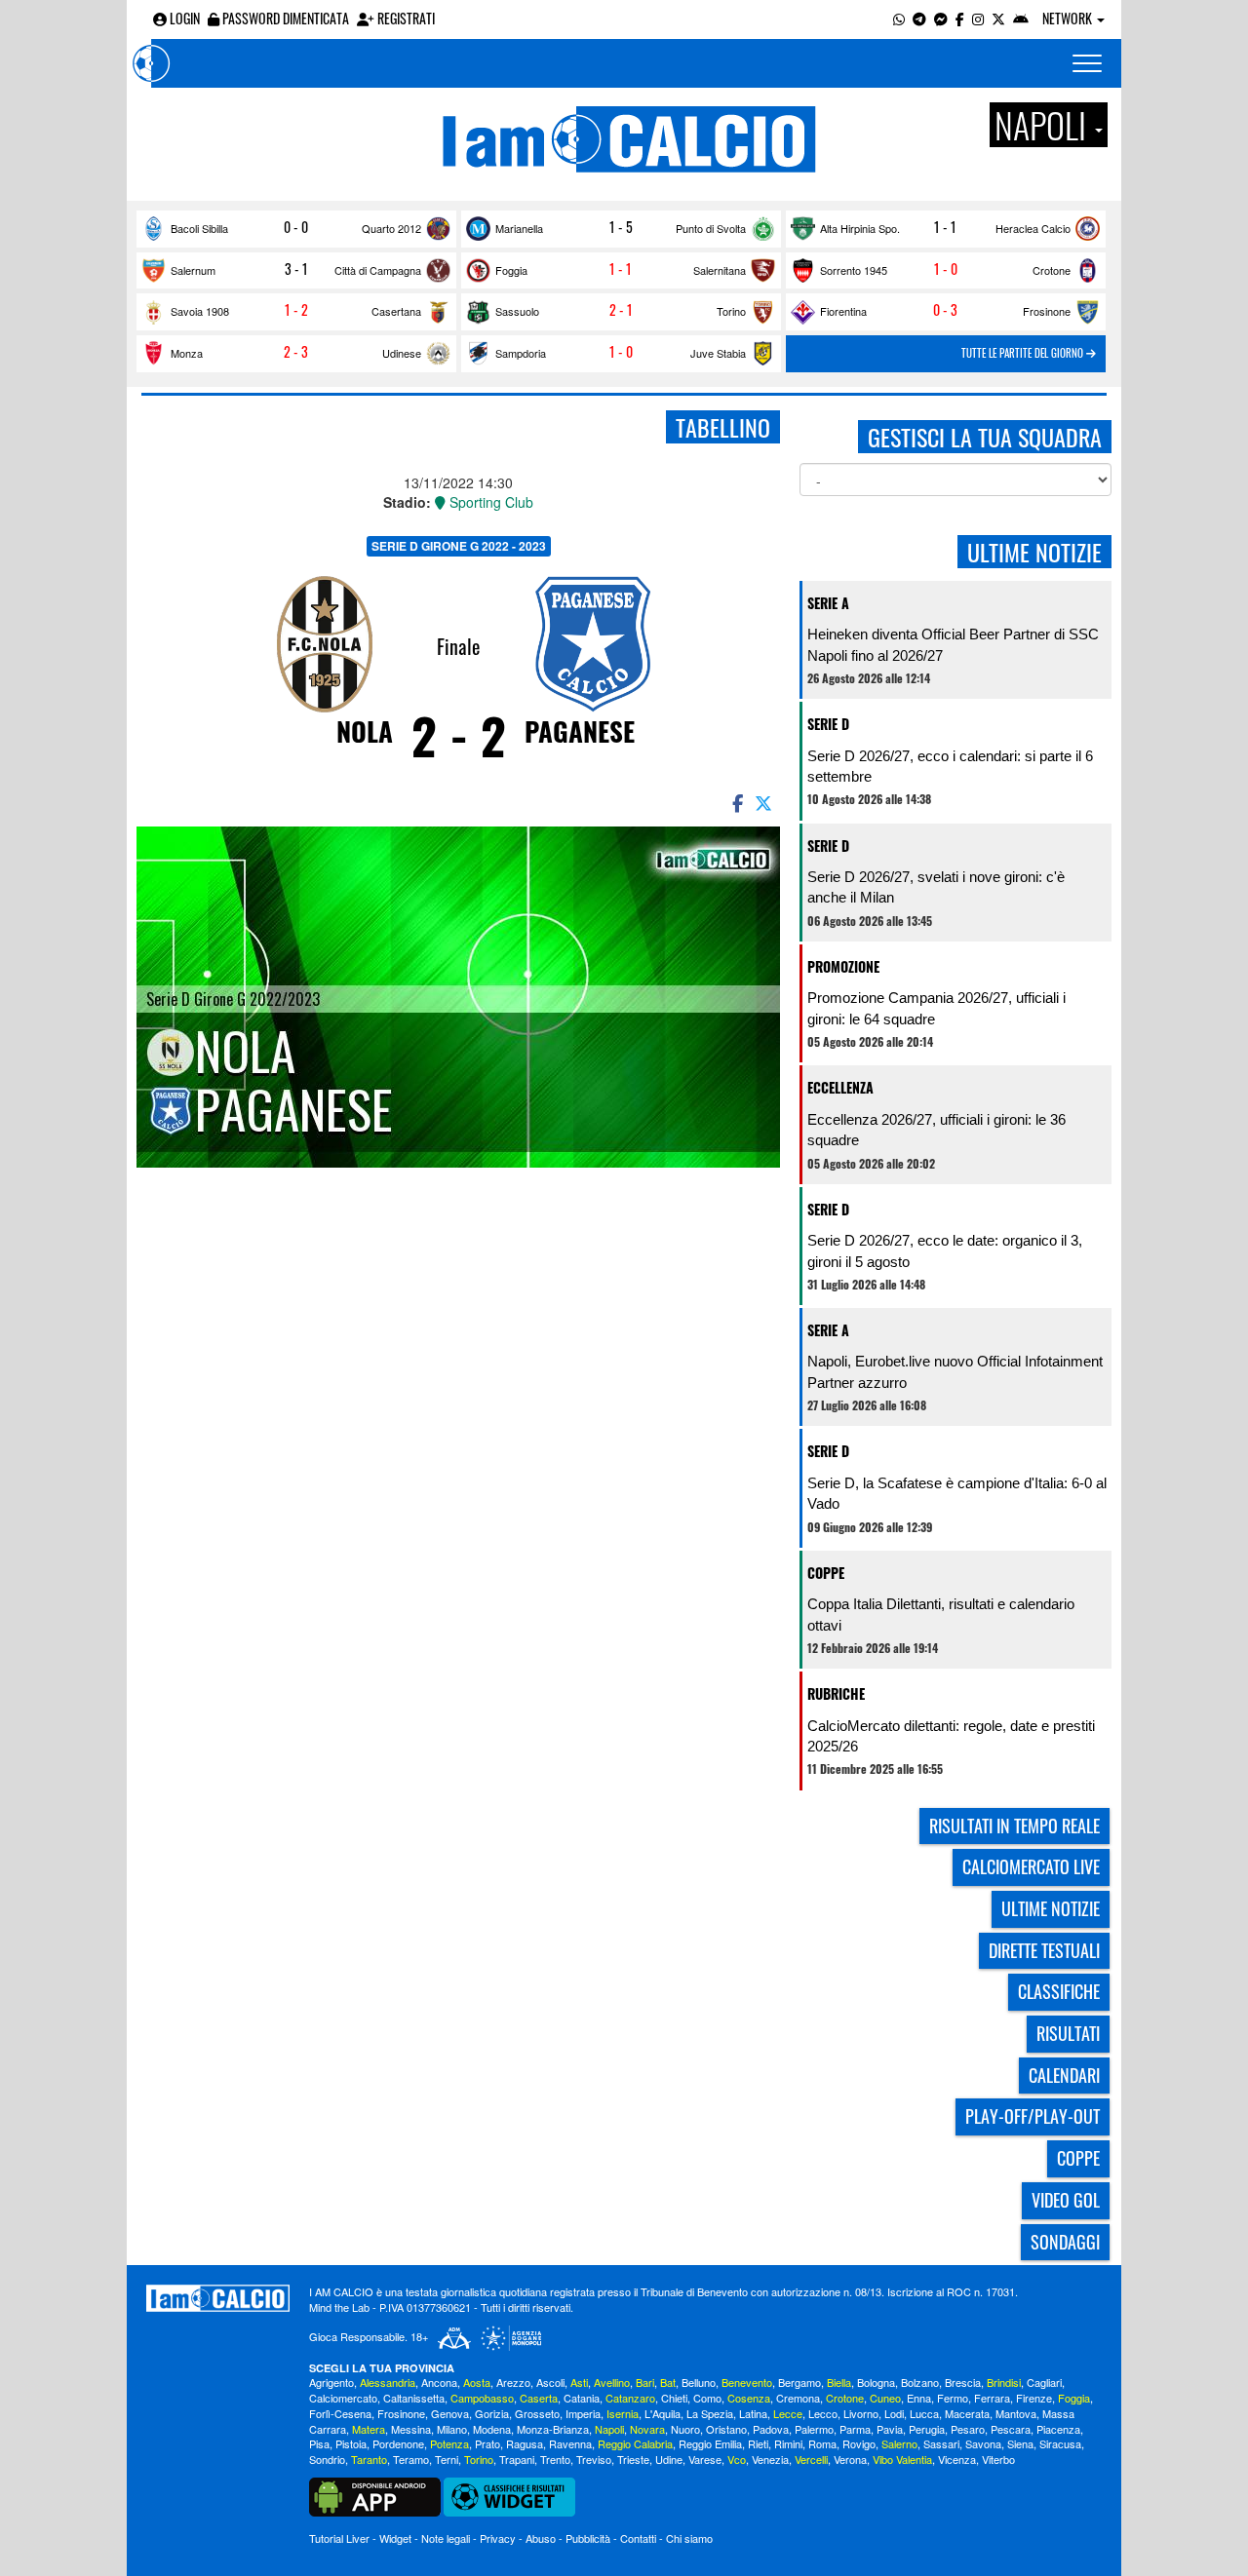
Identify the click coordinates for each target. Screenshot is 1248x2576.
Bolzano (920, 2382)
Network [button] (1069, 18)
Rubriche (836, 1693)
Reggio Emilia (710, 2443)
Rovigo (859, 2443)
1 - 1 (945, 227)
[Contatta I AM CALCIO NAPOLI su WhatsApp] (899, 18)
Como (707, 2398)
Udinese (402, 353)
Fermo (953, 2398)
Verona (850, 2459)
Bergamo (799, 2382)
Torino (731, 311)
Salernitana (720, 270)
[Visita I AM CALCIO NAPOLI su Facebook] (960, 18)
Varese (705, 2459)
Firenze (1034, 2398)
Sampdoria (521, 353)
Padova (771, 2429)
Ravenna (570, 2443)
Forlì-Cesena (340, 2413)
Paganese (580, 731)
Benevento (747, 2382)
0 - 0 (296, 227)
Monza (187, 353)
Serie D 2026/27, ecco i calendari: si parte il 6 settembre (950, 766)
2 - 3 (296, 352)
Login (183, 18)
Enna (919, 2398)
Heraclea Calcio (1033, 228)
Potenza (449, 2443)
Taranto (369, 2459)
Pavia (890, 2429)
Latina (753, 2413)
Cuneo (885, 2398)
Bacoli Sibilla (199, 228)
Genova (450, 2413)
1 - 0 (946, 269)
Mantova (1016, 2413)
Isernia (623, 2413)
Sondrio (327, 2459)
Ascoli (550, 2382)
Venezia (770, 2459)
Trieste (633, 2459)
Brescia (963, 2382)
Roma (822, 2443)
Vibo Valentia (902, 2459)
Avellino (612, 2382)
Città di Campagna (378, 270)
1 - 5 (621, 227)
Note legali (446, 2538)
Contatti (638, 2538)
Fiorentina (843, 311)
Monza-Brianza (553, 2429)
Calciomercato (343, 2398)
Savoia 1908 (200, 311)
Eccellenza (840, 1087)
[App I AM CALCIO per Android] (1021, 18)
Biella (839, 2382)
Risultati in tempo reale (1014, 1826)
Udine (669, 2459)
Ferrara (992, 2398)
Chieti (674, 2398)
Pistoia (351, 2443)
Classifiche (1059, 1991)
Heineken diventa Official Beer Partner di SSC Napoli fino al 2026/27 (953, 644)
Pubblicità (588, 2538)
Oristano (726, 2429)
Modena (492, 2429)
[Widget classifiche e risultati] (509, 2495)
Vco (737, 2459)
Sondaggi (1065, 2242)
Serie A (828, 603)
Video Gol (1066, 2200)
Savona (983, 2443)
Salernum (193, 270)
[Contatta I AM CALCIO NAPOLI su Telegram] (919, 18)
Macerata (967, 2413)
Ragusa (525, 2443)
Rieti (758, 2443)
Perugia (927, 2429)
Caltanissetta (414, 2398)
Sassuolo (517, 311)
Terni (447, 2459)
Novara (647, 2429)
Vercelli (811, 2459)
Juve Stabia (718, 353)
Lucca (924, 2413)
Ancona (439, 2382)
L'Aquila (663, 2413)
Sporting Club (489, 502)
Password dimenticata (284, 18)
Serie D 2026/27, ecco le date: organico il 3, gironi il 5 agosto (945, 1250)
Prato (487, 2443)
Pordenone (398, 2443)
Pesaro (968, 2429)
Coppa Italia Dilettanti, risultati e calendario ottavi (941, 1614)
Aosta (477, 2382)
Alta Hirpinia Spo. (860, 228)
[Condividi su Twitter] (765, 802)
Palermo (814, 2429)
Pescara (1011, 2429)
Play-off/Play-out (1033, 2116)
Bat (668, 2382)
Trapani (517, 2459)
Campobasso (482, 2398)
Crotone (1052, 270)
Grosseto (537, 2413)
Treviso (594, 2459)
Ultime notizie (1051, 1908)
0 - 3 (945, 310)
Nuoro (685, 2429)
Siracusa (1060, 2443)
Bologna (876, 2382)
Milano (452, 2429)
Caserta (539, 2398)
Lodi (894, 2413)
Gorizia (492, 2413)
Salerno (899, 2443)
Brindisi (1004, 2382)
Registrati (405, 18)
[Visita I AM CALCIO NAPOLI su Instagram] (978, 18)
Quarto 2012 (391, 228)
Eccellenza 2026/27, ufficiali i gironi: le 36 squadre (936, 1130)
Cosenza (749, 2398)
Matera (369, 2429)
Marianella (519, 228)
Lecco (823, 2413)
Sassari (941, 2443)
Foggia (511, 270)
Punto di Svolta (711, 228)
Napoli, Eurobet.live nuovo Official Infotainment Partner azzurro (955, 1371)
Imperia (583, 2413)
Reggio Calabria (635, 2443)
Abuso (541, 2538)
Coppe (826, 1573)
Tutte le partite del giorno (1024, 353)
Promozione (843, 966)
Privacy (498, 2538)
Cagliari (1044, 2382)
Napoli (609, 2429)
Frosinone (1047, 311)
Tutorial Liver (339, 2538)
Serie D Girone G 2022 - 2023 (459, 546)
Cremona (798, 2398)
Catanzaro (630, 2398)
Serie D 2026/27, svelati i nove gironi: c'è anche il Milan (936, 887)
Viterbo (998, 2459)
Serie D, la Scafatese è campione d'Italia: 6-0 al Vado (957, 1493)
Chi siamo (689, 2538)
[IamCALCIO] (218, 2298)
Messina (411, 2429)
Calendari (1064, 2075)
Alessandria (388, 2382)
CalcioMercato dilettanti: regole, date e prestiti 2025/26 (951, 1736)
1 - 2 (296, 310)
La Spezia (710, 2413)
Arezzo (513, 2382)
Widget (395, 2538)
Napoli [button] (1044, 125)
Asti (579, 2382)
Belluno (699, 2382)
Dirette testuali (1044, 1950)
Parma (855, 2429)
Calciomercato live (1031, 1866)
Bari (645, 2382)
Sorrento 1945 (854, 270)
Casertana (396, 311)
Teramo (411, 2459)
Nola (365, 731)
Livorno (861, 2413)
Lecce (788, 2413)
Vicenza (957, 2459)
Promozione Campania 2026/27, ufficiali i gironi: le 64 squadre (936, 1008)
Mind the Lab (339, 2307)
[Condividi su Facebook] (736, 802)
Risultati (1068, 2033)
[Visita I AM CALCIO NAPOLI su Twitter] (998, 18)
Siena (1020, 2443)
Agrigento (331, 2382)
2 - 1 (621, 310)
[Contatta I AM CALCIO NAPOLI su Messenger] (941, 18)
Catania (582, 2398)
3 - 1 (296, 269)
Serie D (828, 724)
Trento (555, 2459)
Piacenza (1058, 2429)
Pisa (319, 2443)
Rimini (788, 2443)
